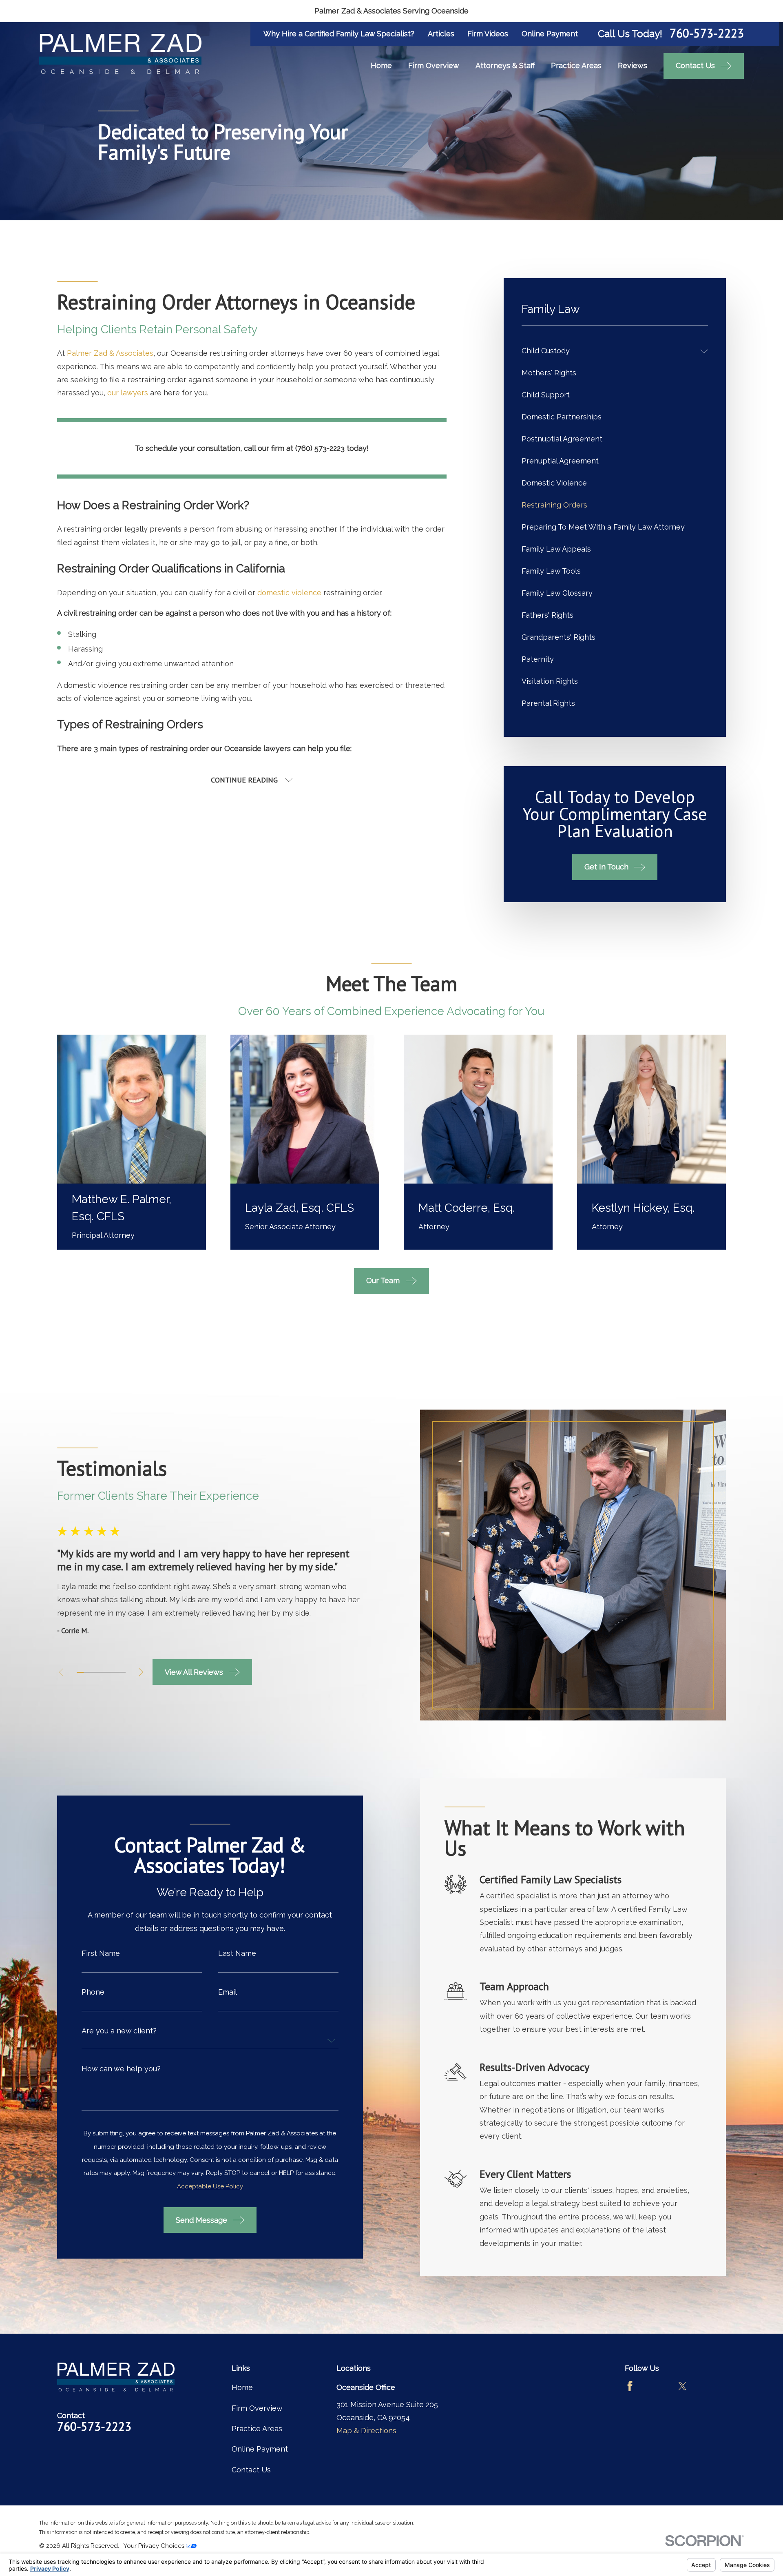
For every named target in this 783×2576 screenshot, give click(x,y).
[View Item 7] (122, 1672)
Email (228, 1992)
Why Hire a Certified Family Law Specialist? (339, 34)
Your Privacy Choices (155, 2546)
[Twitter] (682, 2386)
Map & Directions (366, 2431)
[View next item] (141, 1672)
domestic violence (289, 593)
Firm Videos (488, 34)
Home (242, 2387)
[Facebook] (630, 2386)
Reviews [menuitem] (633, 65)
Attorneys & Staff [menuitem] (505, 65)
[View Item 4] (101, 1672)
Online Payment (550, 34)
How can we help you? (121, 2069)
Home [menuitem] (381, 65)
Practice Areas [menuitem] (576, 65)
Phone (93, 1992)
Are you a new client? (119, 2031)
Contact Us (251, 2470)
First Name (101, 1953)
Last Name (237, 1953)
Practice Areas (257, 2429)
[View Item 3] (94, 1672)
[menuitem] (609, 351)
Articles (441, 34)
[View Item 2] (87, 1672)
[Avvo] (656, 2386)
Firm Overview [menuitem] (434, 65)
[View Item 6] (115, 1672)
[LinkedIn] (709, 2386)
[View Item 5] (108, 1672)
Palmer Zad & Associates (110, 353)
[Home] (120, 54)
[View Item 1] (80, 1672)
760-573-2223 (707, 34)
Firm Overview (257, 2408)
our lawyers (128, 393)
